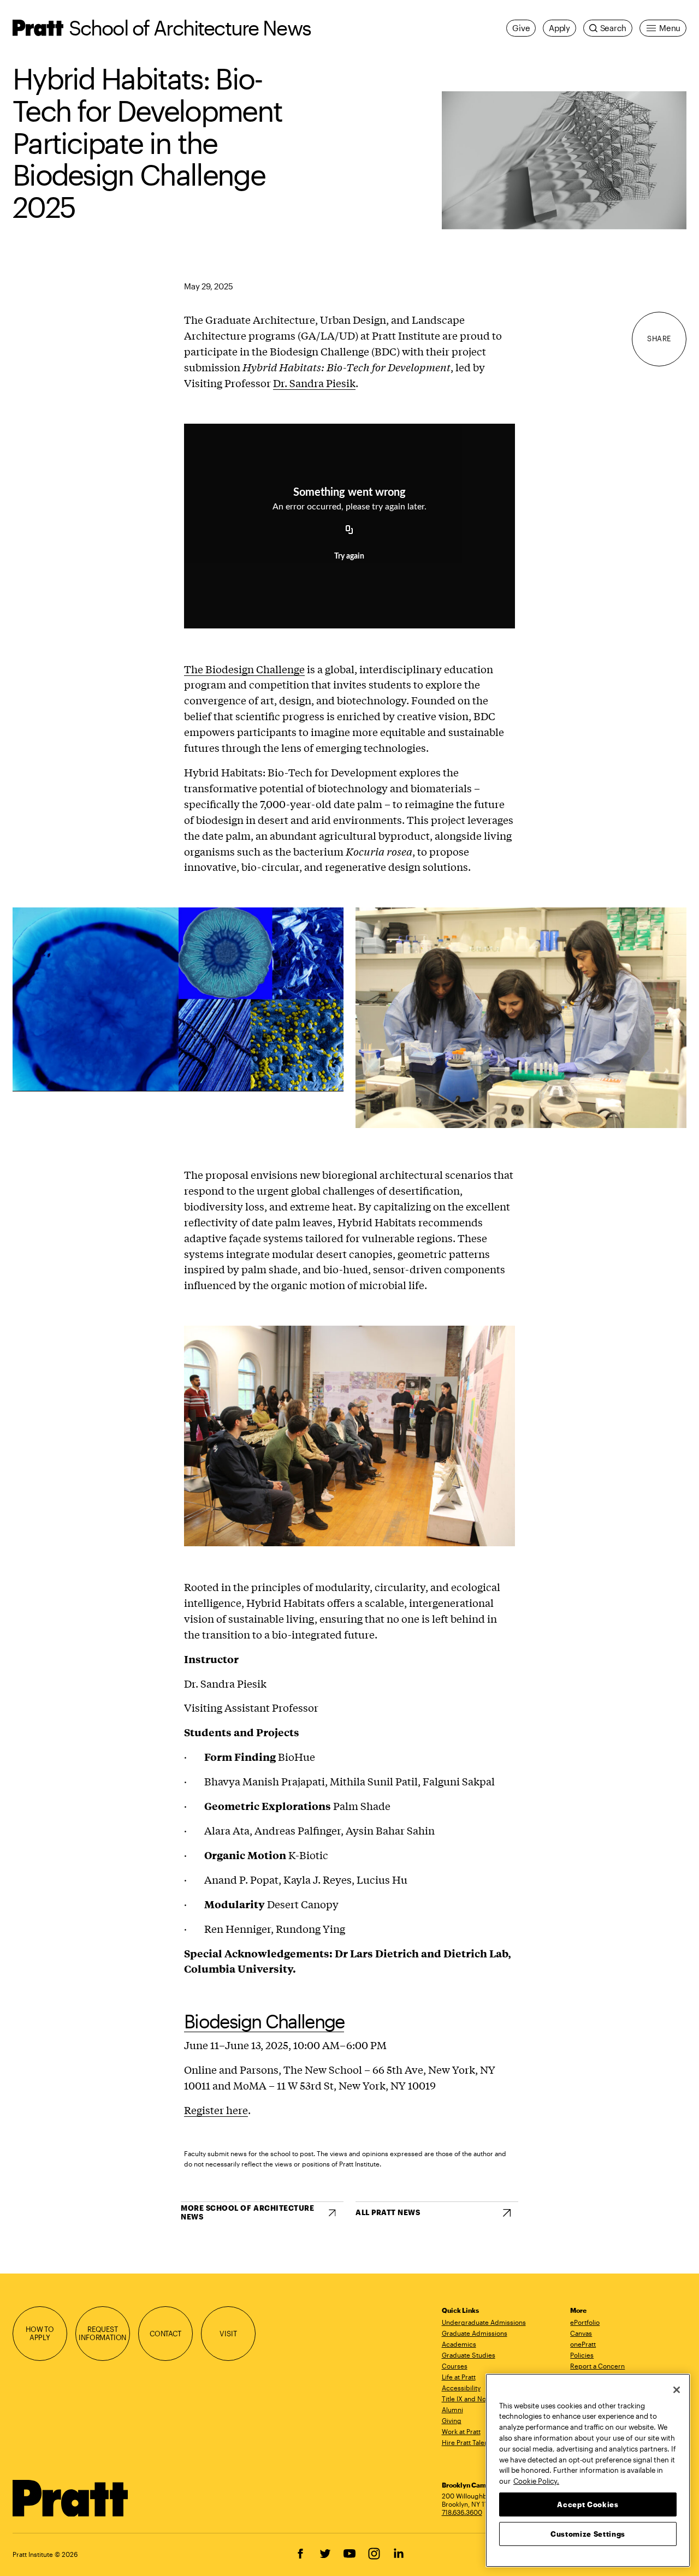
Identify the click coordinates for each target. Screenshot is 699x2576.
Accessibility (461, 2388)
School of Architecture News (190, 28)
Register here (216, 2110)
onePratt (583, 2344)
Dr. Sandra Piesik (314, 383)
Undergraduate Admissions (484, 2322)
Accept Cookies (588, 2504)
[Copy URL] (349, 530)
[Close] (677, 2390)
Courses (455, 2366)
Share (659, 339)
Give (521, 28)
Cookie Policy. (536, 2480)
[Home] (71, 2498)
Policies (582, 2355)
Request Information (102, 2334)
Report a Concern (597, 2366)
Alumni (452, 2409)
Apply (559, 28)
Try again (349, 556)
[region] (588, 2470)
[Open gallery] (564, 160)
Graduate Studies (469, 2355)
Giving (452, 2420)
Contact (165, 2334)
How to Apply (40, 2334)
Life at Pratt (459, 2377)
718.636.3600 (462, 2512)
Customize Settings (588, 2533)
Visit (228, 2334)
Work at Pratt (461, 2431)
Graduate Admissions (475, 2333)
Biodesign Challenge (264, 2021)
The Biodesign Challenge (244, 669)
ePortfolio (585, 2322)
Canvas (581, 2333)
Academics (459, 2344)
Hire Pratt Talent (466, 2442)
